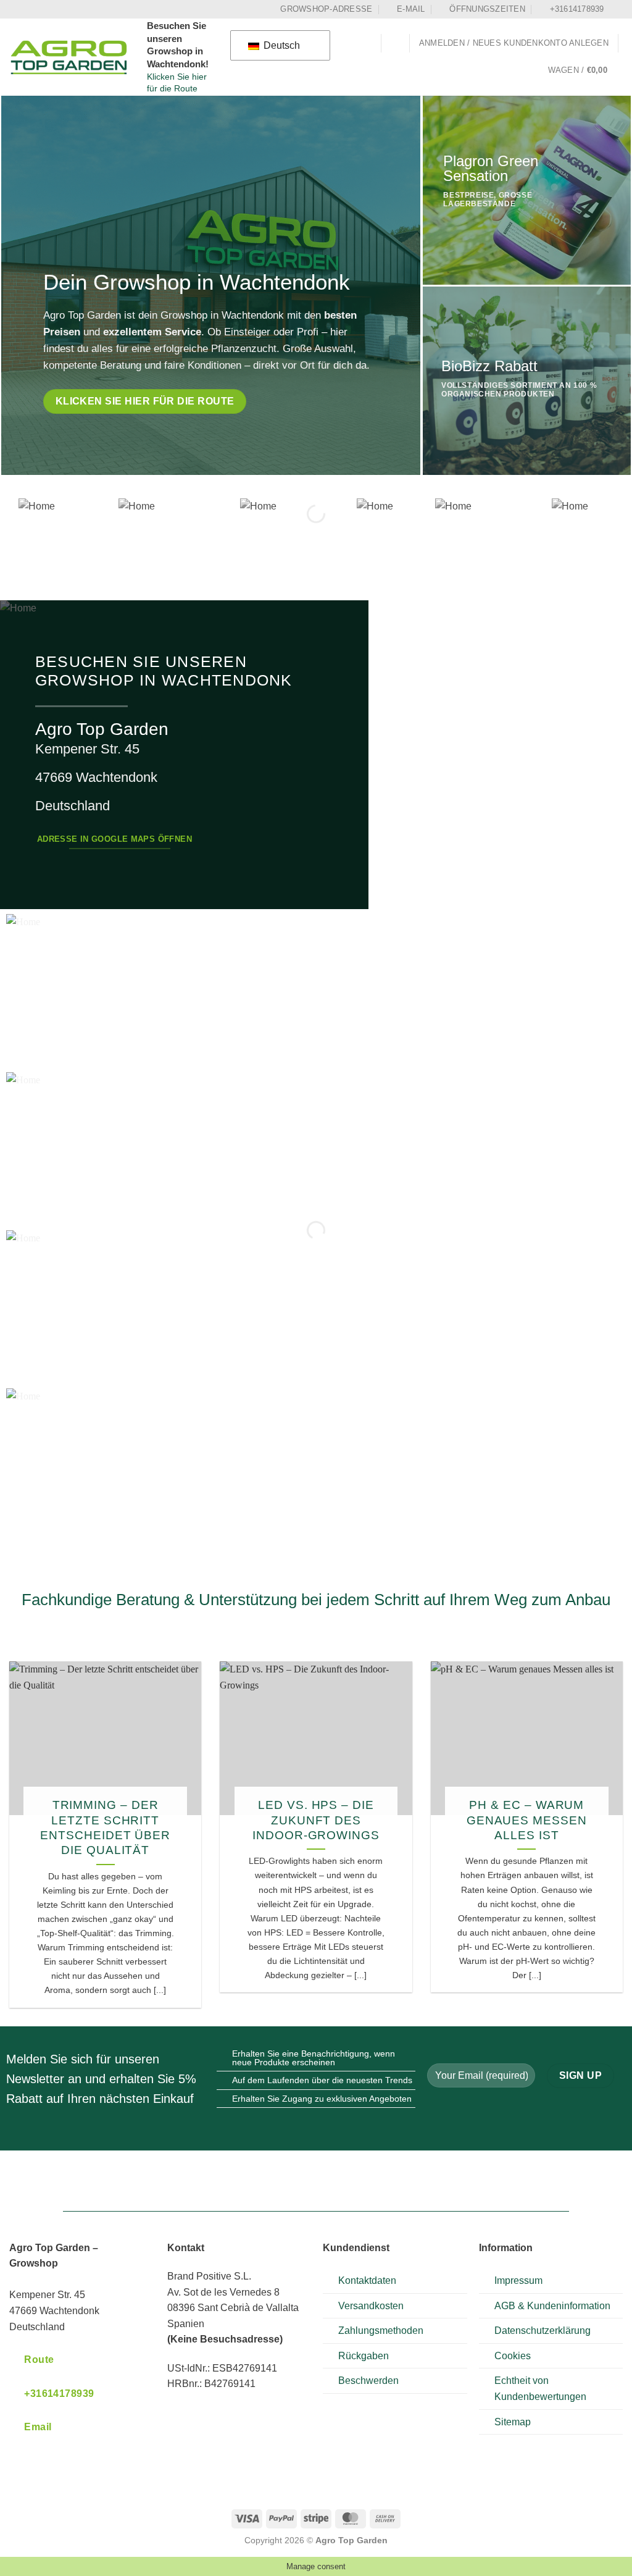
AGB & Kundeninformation (552, 2306)
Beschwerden (368, 2381)
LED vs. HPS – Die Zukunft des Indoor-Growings (316, 1820)
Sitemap (513, 2422)
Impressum (518, 2280)
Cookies (513, 2356)
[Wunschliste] (396, 43)
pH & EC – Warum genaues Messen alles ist (527, 1820)
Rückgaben (364, 2356)
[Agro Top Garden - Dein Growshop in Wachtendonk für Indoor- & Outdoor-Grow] (69, 57)
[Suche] (367, 44)
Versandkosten (371, 2306)
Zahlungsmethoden (381, 2331)
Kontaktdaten (367, 2280)
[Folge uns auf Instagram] (617, 9)
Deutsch (281, 45)
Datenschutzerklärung (543, 2331)
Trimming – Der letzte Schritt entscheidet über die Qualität (105, 1827)
